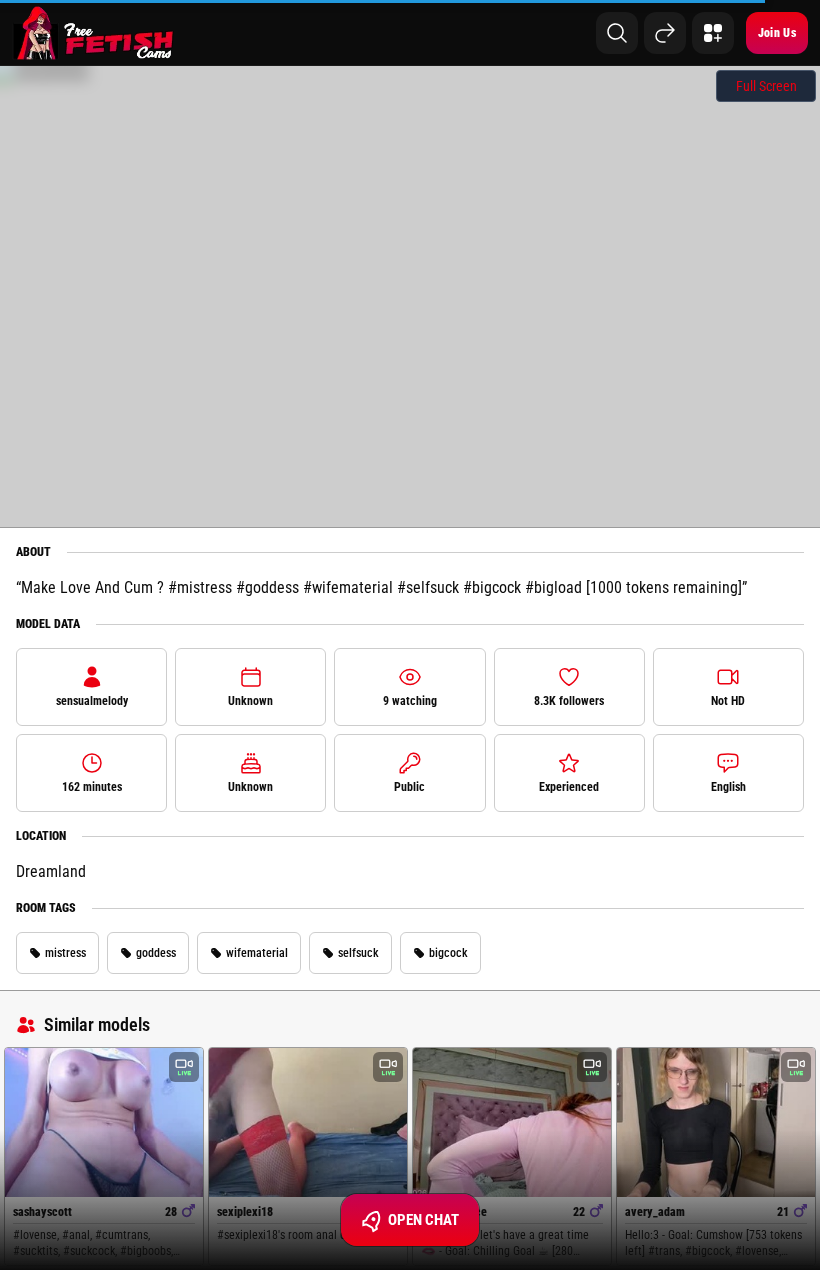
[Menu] (713, 33)
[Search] (617, 33)
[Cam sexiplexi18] (308, 1122)
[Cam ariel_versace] (512, 1122)
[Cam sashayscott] (104, 1122)
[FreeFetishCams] (93, 33)
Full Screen (766, 86)
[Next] (665, 33)
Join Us (777, 33)
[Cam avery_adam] (716, 1122)
